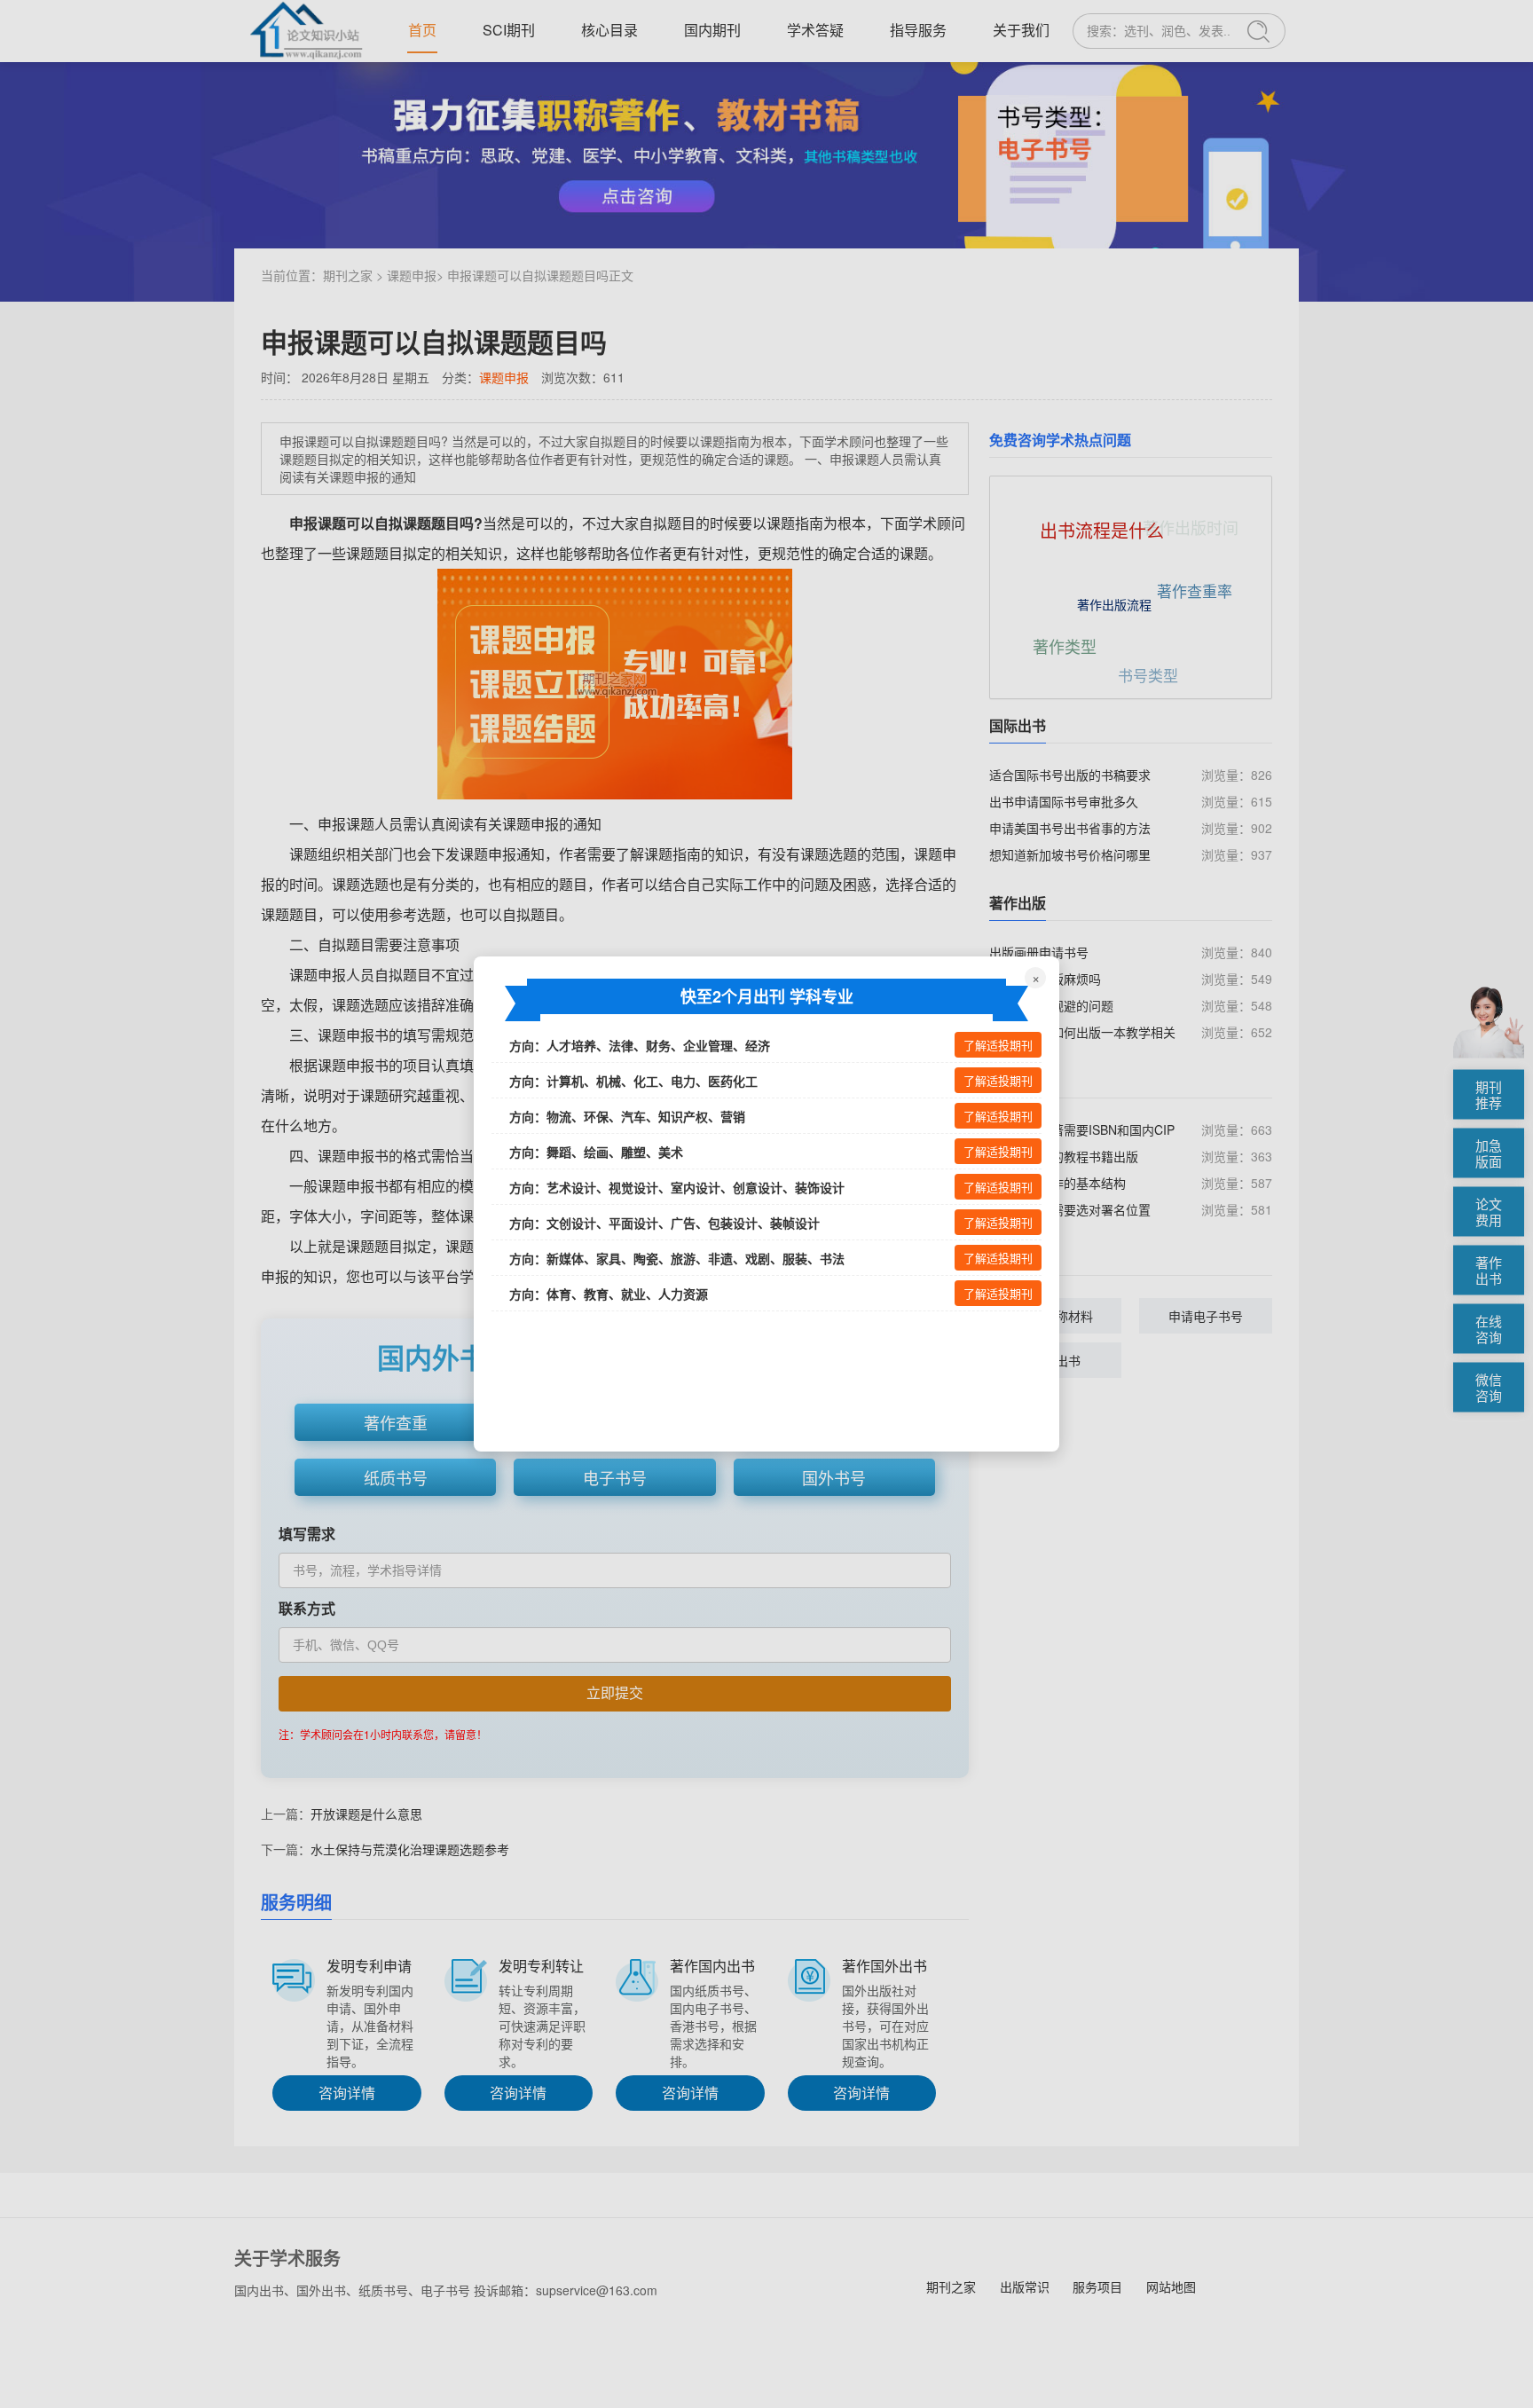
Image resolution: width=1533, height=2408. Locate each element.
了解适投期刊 (998, 1046)
